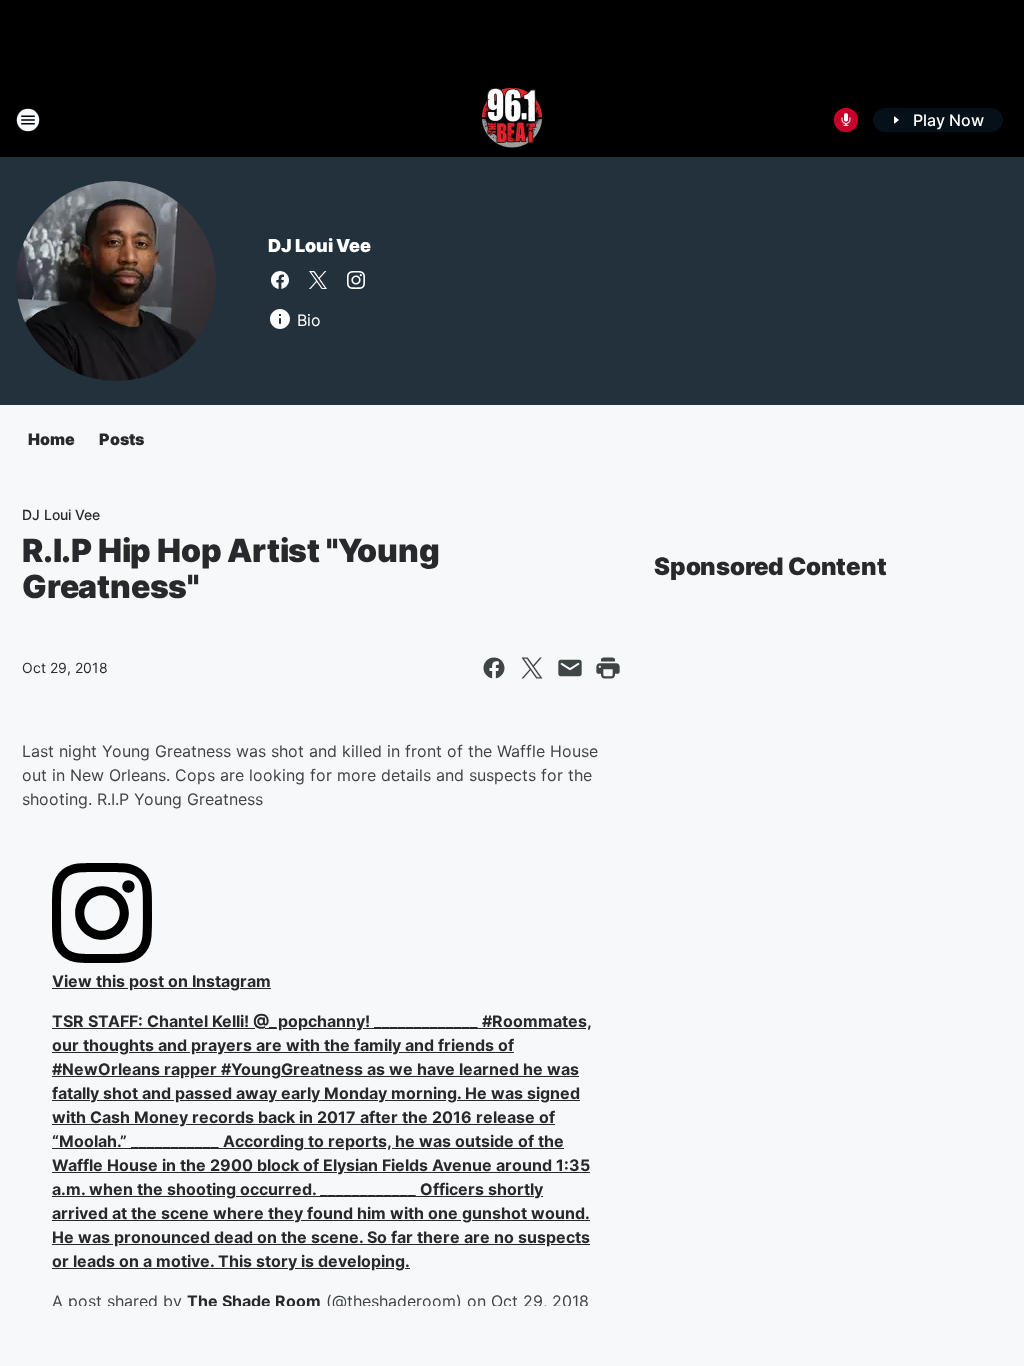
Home (51, 439)
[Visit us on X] (318, 280)
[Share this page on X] (532, 668)
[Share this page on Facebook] (494, 668)
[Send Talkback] (846, 120)
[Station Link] (512, 120)
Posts (121, 439)
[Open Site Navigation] (28, 120)
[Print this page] (608, 668)
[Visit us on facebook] (280, 280)
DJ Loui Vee (319, 245)
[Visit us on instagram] (356, 280)
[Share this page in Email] (570, 668)
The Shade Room (254, 1301)
